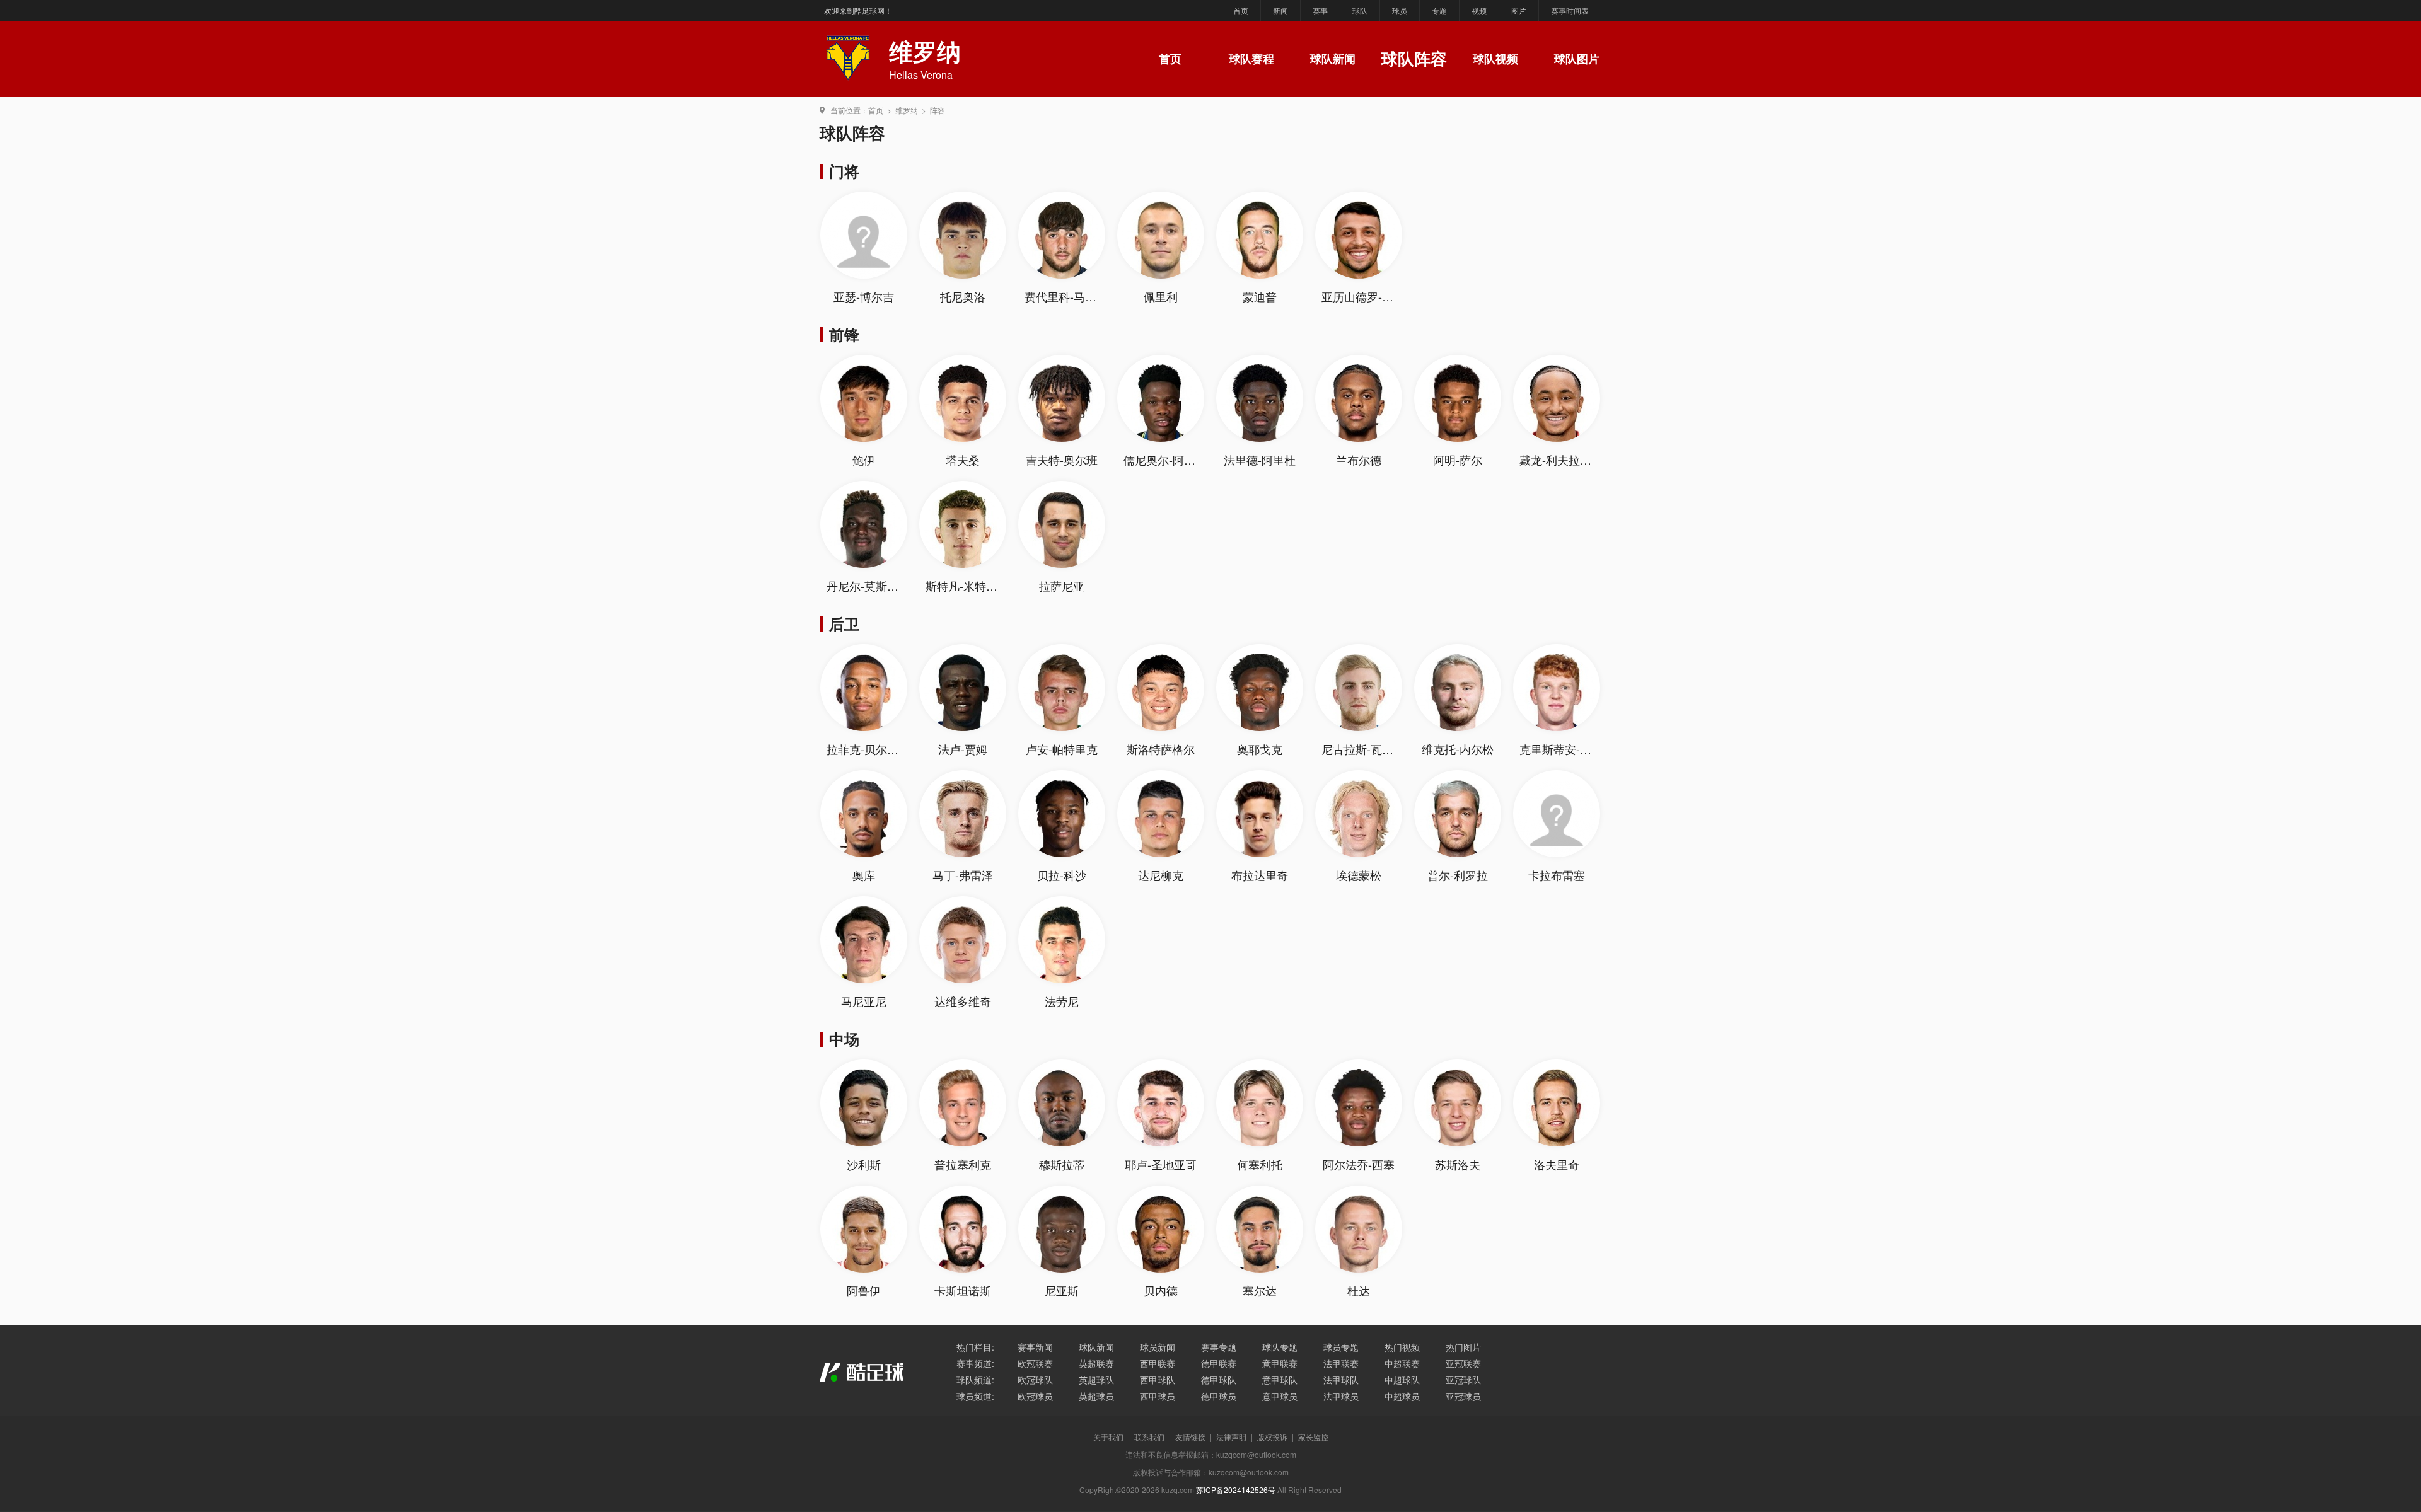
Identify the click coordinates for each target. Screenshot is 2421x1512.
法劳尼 (1062, 1001)
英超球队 (1096, 1380)
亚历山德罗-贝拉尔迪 (1374, 296)
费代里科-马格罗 (1066, 296)
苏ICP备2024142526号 (1236, 1490)
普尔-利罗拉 (1458, 875)
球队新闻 (1333, 59)
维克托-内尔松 (1458, 749)
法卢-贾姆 (963, 749)
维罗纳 (907, 110)
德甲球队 (1219, 1380)
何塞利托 (1260, 1164)
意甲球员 (1280, 1396)
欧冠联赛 (1035, 1363)
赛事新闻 (1035, 1347)
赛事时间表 (1570, 10)
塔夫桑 (963, 459)
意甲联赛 (1280, 1363)
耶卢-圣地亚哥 (1161, 1164)
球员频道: (975, 1396)
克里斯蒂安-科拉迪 (1567, 749)
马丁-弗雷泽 (963, 875)
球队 (1360, 10)
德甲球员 (1219, 1396)
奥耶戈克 (1260, 749)
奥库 (864, 875)
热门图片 (1463, 1347)
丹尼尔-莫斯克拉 (868, 586)
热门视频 (1402, 1347)
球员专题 (1341, 1347)
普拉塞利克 (963, 1164)
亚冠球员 (1463, 1396)
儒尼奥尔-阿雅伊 (1165, 459)
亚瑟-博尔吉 (864, 296)
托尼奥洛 (963, 296)
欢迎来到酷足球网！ (858, 10)
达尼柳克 (1161, 875)
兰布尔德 (1359, 459)
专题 (1439, 10)
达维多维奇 (963, 1001)
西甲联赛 (1158, 1363)
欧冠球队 (1035, 1380)
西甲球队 (1158, 1380)
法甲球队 (1341, 1380)
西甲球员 (1158, 1396)
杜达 (1359, 1290)
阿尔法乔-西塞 (1359, 1164)
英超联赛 (1096, 1363)
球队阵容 (1414, 58)
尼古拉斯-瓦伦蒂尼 (1369, 749)
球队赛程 (1251, 59)
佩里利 (1161, 296)
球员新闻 (1158, 1347)
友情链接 (1190, 1437)
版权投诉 (1272, 1437)
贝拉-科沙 (1062, 875)
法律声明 (1231, 1437)
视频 (1479, 10)
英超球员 (1096, 1396)
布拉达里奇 (1260, 875)
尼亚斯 (1062, 1290)
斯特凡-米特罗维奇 (973, 586)
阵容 (938, 110)
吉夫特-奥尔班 (1062, 459)
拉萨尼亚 (1062, 586)
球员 (1400, 10)
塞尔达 (1260, 1290)
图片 (1519, 10)
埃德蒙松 (1359, 875)
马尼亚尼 (864, 1001)
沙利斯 (864, 1164)
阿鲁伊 (864, 1290)
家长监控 (1313, 1437)
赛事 (1320, 10)
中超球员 (1402, 1396)
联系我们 (1149, 1437)
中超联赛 (1402, 1363)
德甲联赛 (1219, 1363)
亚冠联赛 (1463, 1363)
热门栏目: (975, 1347)
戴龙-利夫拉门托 (1561, 459)
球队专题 (1280, 1347)
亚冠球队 (1463, 1380)
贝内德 (1161, 1290)
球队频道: (975, 1380)
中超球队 (1402, 1380)
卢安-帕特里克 (1062, 749)
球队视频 (1495, 59)
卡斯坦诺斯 (963, 1290)
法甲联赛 (1341, 1363)
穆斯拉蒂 (1062, 1164)
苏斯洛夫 (1458, 1164)
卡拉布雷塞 (1557, 875)
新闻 (1280, 10)
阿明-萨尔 (1458, 459)
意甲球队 (1280, 1380)
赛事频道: (975, 1363)
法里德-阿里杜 (1260, 459)
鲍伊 (864, 459)
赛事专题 (1219, 1347)
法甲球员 (1341, 1396)
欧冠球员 (1035, 1396)
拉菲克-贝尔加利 (868, 749)
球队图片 (1577, 59)
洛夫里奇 (1557, 1164)
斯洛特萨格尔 (1161, 749)
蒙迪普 (1260, 296)
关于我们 (1108, 1437)
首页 (1241, 10)
